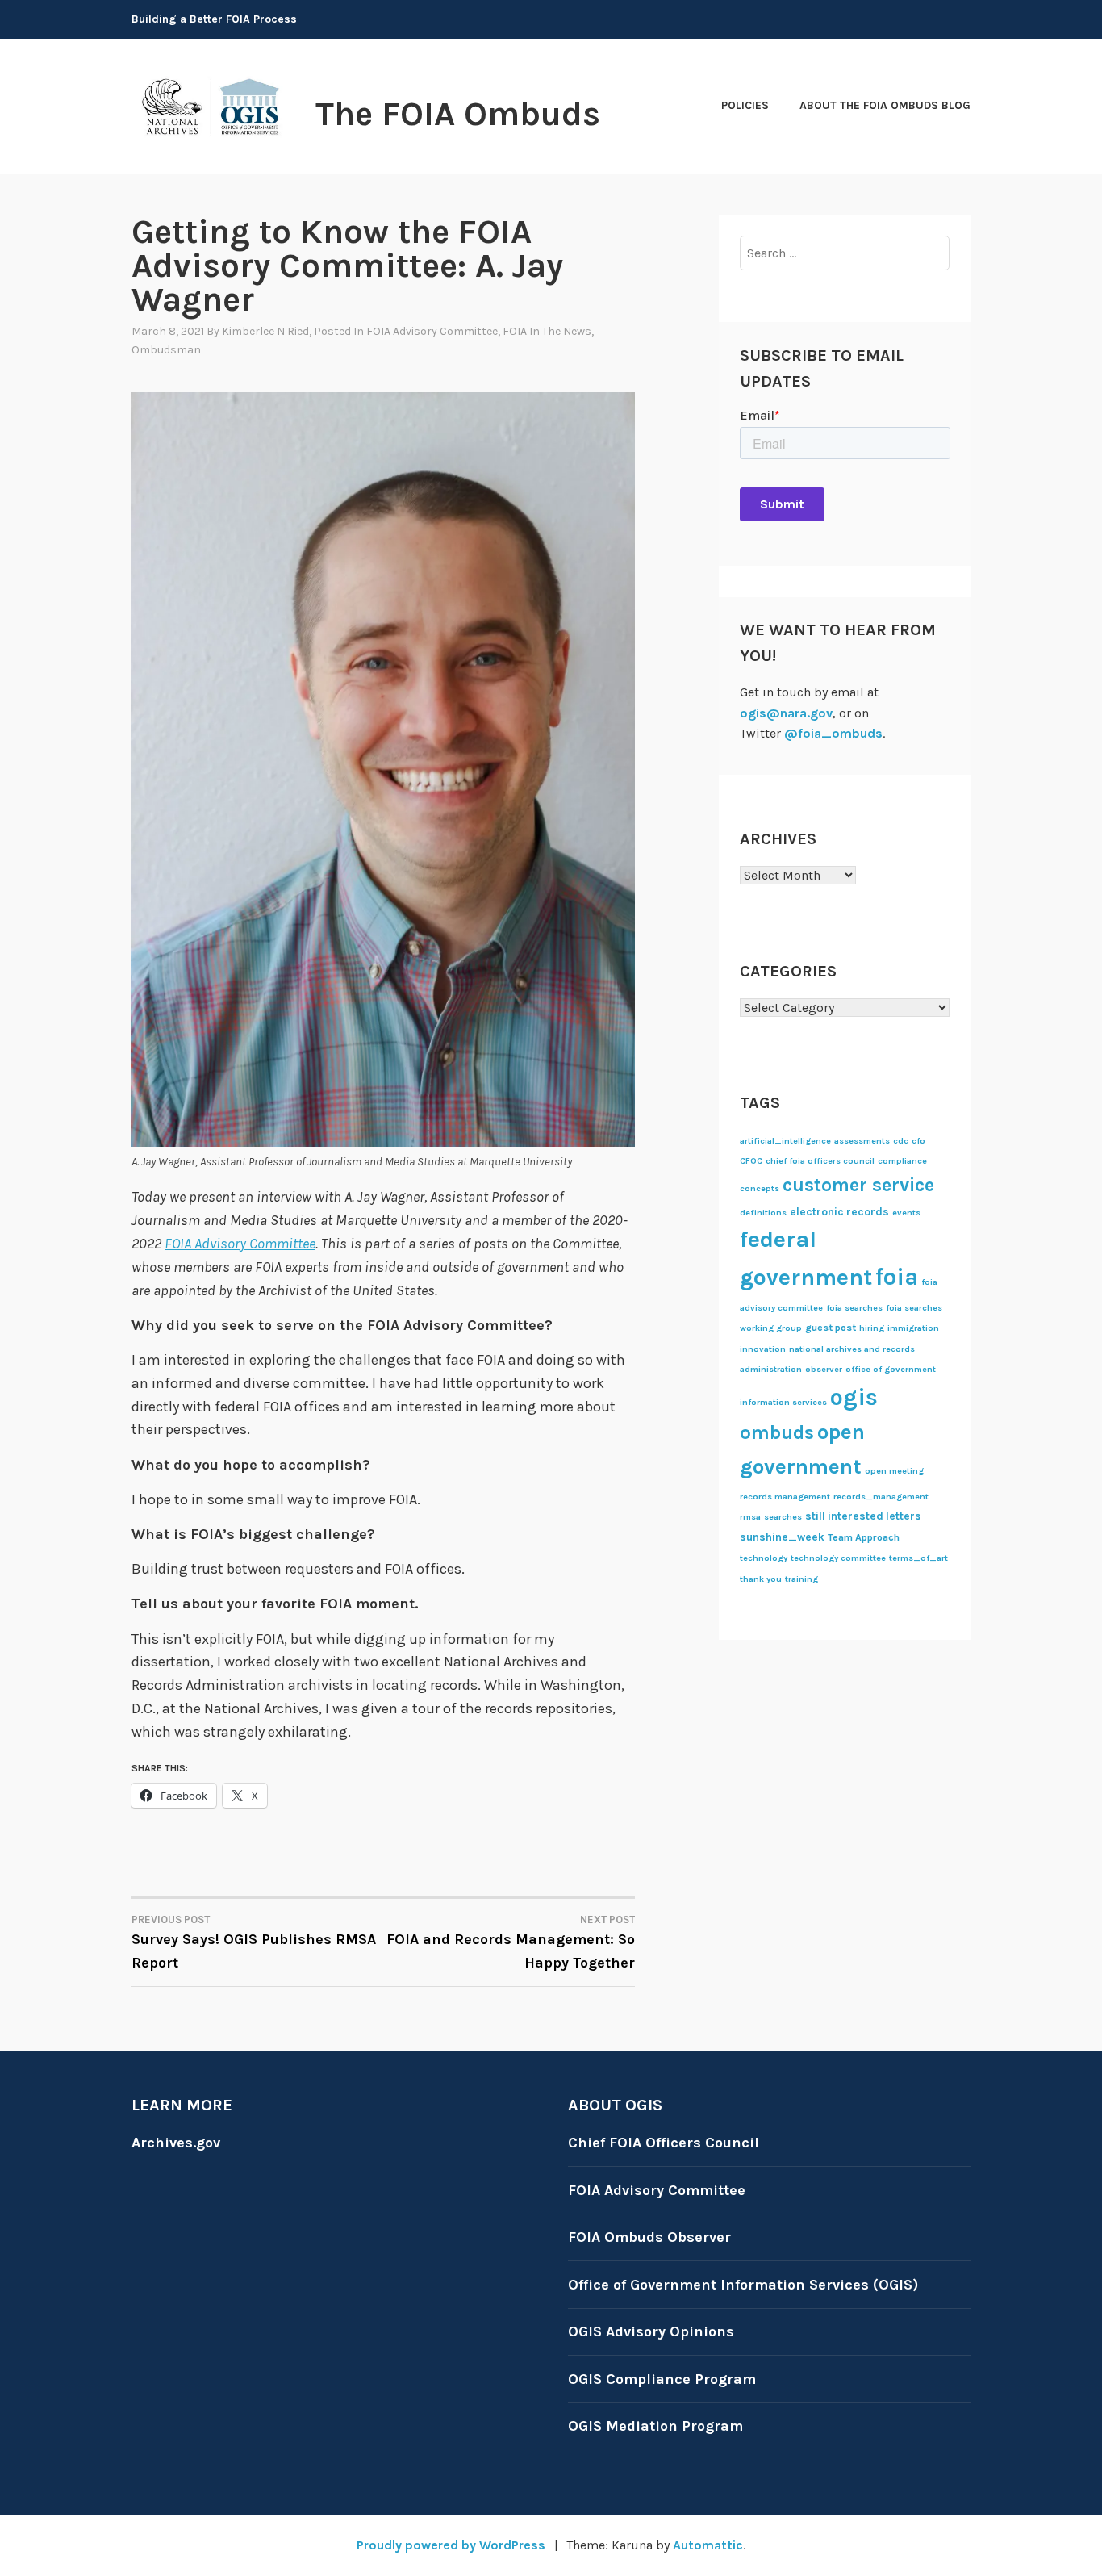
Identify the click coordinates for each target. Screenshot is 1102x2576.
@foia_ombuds (833, 733)
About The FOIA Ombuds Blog (885, 105)
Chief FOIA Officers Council (664, 2143)
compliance (902, 1161)
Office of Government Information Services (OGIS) (743, 2285)
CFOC (751, 1161)
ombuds (777, 1432)
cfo (918, 1141)
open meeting (894, 1471)
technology (764, 1558)
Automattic (708, 2545)
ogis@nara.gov (786, 713)
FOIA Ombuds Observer (649, 2237)
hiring (872, 1328)
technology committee (838, 1558)
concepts (760, 1188)
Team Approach (864, 1537)
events (906, 1213)
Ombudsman (166, 350)
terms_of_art (918, 1558)
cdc (901, 1141)
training (801, 1579)
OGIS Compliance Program (662, 2379)
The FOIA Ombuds (458, 114)
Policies (745, 105)
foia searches (854, 1308)
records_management (881, 1497)
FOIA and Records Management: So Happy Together (511, 1942)
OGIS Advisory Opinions (651, 2331)
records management (785, 1497)
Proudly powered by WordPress (451, 2545)
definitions (763, 1213)
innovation (763, 1349)
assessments (862, 1141)
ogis (854, 1397)
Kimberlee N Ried (265, 331)
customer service (858, 1185)
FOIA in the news (547, 331)
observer (824, 1369)
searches (783, 1517)
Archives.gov (176, 2143)
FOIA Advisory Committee (432, 331)
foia (897, 1277)
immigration (913, 1328)
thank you (761, 1579)
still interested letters (863, 1516)
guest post (831, 1328)
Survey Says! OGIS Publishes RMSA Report (254, 1942)
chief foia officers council (820, 1161)
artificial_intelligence (785, 1141)
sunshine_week (782, 1537)
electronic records (839, 1211)
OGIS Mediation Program (655, 2426)
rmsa (750, 1517)
